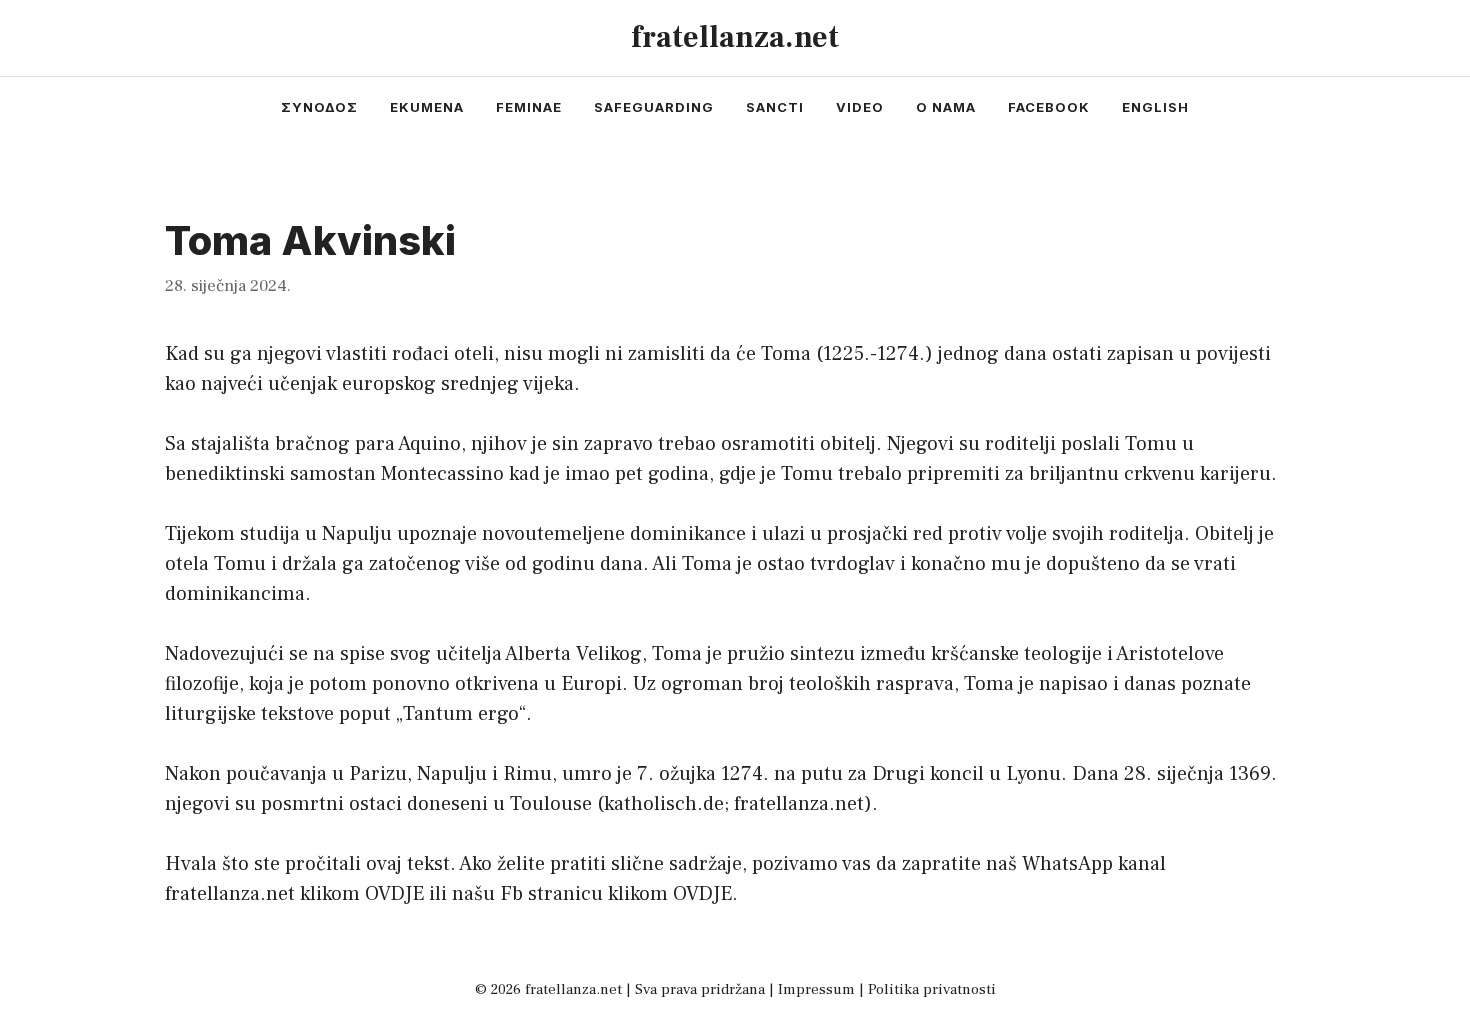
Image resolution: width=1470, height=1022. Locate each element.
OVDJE (394, 894)
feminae (529, 107)
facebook (1049, 107)
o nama (946, 107)
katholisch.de (664, 804)
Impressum (816, 989)
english (1155, 107)
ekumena (427, 107)
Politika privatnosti (932, 989)
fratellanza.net (735, 37)
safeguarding (654, 107)
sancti (775, 107)
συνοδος (319, 107)
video (860, 107)
